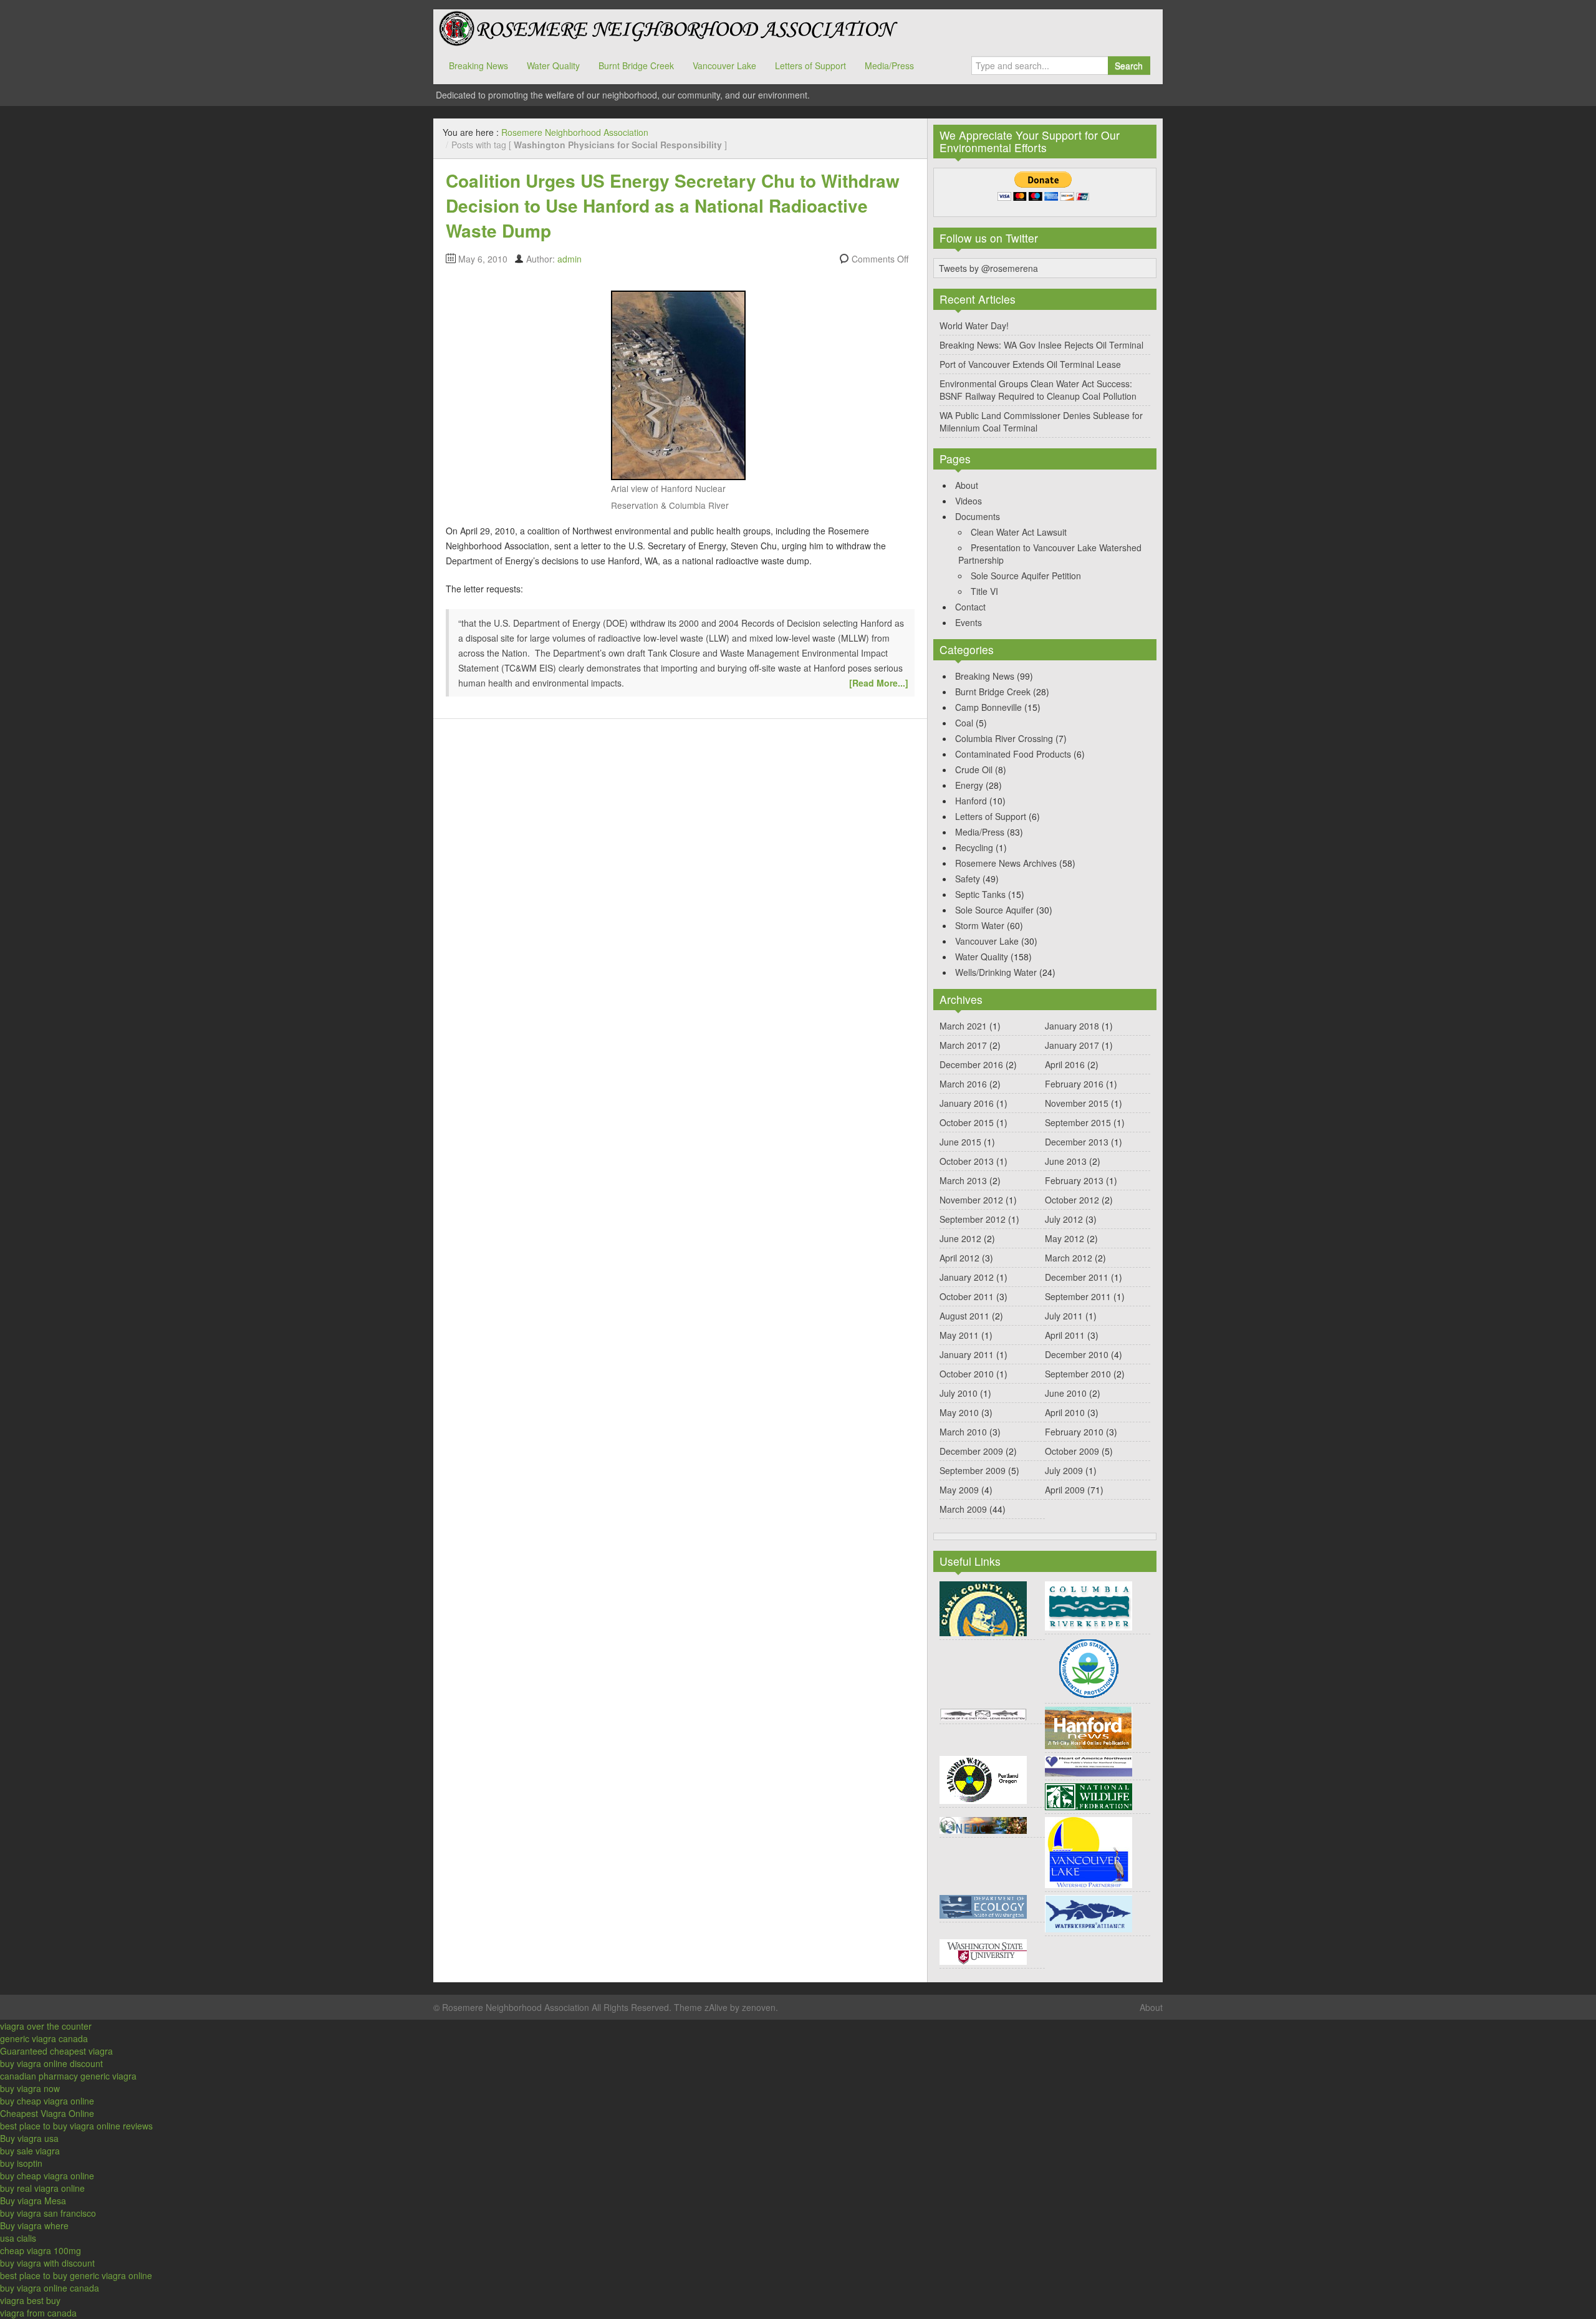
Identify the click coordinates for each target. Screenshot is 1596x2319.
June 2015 (960, 1142)
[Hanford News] (1089, 1727)
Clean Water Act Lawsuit (1019, 532)
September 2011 (1078, 1296)
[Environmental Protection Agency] (1089, 1667)
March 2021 (963, 1026)
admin (570, 259)
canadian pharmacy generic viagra (68, 2076)
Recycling (974, 847)
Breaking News (478, 65)
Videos (969, 501)
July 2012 (1064, 1219)
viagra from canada (38, 2313)
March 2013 (963, 1180)
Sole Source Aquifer (994, 910)
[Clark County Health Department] (983, 1608)
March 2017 (963, 1045)
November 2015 (1077, 1103)
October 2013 (967, 1161)
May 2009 (959, 1490)
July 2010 (959, 1393)
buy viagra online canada (50, 2288)
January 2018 (1072, 1026)
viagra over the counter (46, 2026)
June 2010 (1066, 1393)
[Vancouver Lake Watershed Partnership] (1089, 1851)
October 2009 (1072, 1451)
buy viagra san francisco (48, 2213)
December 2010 (1077, 1354)
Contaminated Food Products (1013, 754)
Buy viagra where (34, 2225)
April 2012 (959, 1258)
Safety (968, 879)
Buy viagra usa (29, 2138)
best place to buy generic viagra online (76, 2275)
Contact (970, 607)
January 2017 (1072, 1045)
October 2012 (1072, 1200)
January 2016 (967, 1103)
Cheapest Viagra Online (47, 2113)
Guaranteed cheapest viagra (56, 2051)
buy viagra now (30, 2088)
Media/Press (889, 65)
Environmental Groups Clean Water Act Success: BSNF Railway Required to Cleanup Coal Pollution (1038, 390)
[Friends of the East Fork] (983, 1713)
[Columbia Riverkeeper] (1089, 1604)
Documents (978, 516)
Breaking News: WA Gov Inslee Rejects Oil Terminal (1041, 345)
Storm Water (980, 925)
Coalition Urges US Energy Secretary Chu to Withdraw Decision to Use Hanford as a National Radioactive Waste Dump (673, 205)
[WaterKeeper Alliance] (1089, 1912)
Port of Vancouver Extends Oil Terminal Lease (1030, 364)
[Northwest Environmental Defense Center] (983, 1824)
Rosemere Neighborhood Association (667, 28)
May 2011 (959, 1335)
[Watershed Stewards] (983, 1950)
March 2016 (963, 1084)
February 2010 (1074, 1432)
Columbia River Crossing (1004, 738)
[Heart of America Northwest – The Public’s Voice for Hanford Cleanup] (1089, 1765)
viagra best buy (30, 2300)
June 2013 (1066, 1161)
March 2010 (963, 1432)
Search (1129, 65)
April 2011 (1065, 1335)
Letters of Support (810, 65)
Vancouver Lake (724, 65)
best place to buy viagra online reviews (76, 2126)
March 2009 (963, 1509)
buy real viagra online (42, 2188)
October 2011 (967, 1296)
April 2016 (1065, 1064)
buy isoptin (21, 2163)
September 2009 (973, 1470)
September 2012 (973, 1219)
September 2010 (1078, 1374)
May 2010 (959, 1412)
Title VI (984, 591)
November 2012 (971, 1200)
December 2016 (971, 1064)
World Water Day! (974, 325)
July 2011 (1064, 1316)
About (967, 485)
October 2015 (967, 1122)
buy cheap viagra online (47, 2101)
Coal (964, 723)
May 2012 (1065, 1238)
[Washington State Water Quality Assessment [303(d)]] (983, 1906)
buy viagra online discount (51, 2063)
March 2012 (1069, 1258)
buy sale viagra (30, 2151)
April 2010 (1065, 1412)
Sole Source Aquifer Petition (1026, 576)
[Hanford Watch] (983, 1778)
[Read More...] (879, 683)
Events (969, 622)
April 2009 (1065, 1490)
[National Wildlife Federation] (1089, 1795)
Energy (969, 785)
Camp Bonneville (988, 707)
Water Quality (553, 65)
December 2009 (971, 1451)
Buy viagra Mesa (33, 2201)
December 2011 (1077, 1277)
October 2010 (967, 1374)
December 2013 (1077, 1142)
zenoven (759, 2007)
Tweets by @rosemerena (988, 268)
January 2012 (967, 1277)
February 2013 (1074, 1180)
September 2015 (1078, 1122)
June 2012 (960, 1238)
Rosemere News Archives (1006, 863)
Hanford (971, 801)
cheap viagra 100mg (41, 2250)
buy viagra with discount (47, 2263)
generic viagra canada (44, 2038)
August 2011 (964, 1316)
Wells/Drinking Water (996, 972)
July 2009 (1064, 1470)
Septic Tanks (980, 894)
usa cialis (18, 2238)
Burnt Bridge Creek (636, 65)
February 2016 (1074, 1084)
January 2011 (967, 1354)
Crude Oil (974, 769)
